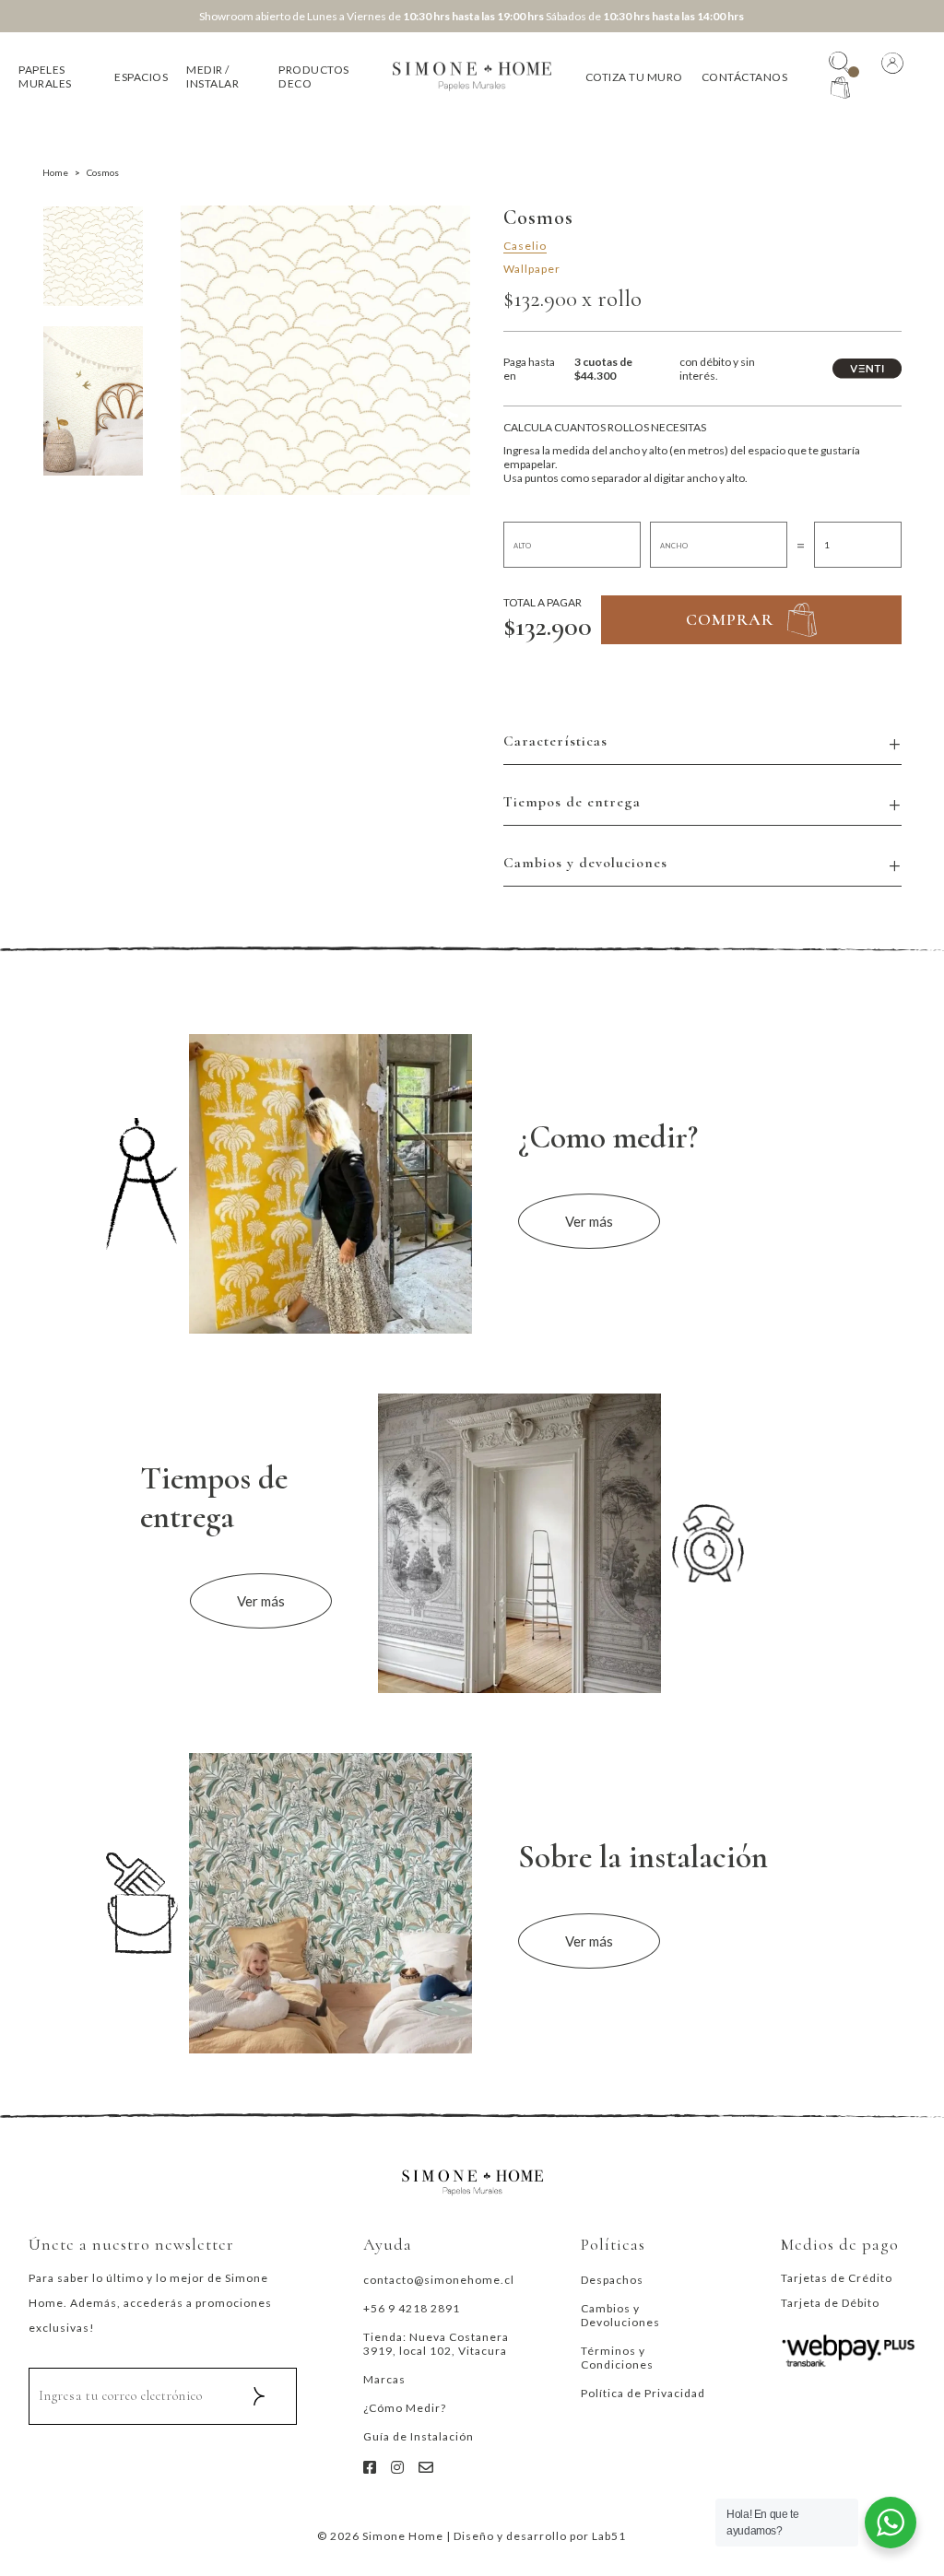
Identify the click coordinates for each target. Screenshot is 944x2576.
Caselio (525, 246)
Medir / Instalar (212, 76)
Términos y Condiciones (617, 2358)
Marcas (384, 2379)
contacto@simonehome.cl (439, 2280)
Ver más (589, 1221)
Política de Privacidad (643, 2393)
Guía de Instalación (419, 2436)
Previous (195, 423)
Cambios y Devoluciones (620, 2315)
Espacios (141, 77)
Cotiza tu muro (634, 77)
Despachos (612, 2280)
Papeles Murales (45, 76)
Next (455, 423)
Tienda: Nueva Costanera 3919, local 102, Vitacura (436, 2344)
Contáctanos (745, 77)
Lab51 (609, 2536)
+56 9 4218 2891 (412, 2308)
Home (55, 172)
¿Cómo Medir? (405, 2408)
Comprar (730, 619)
